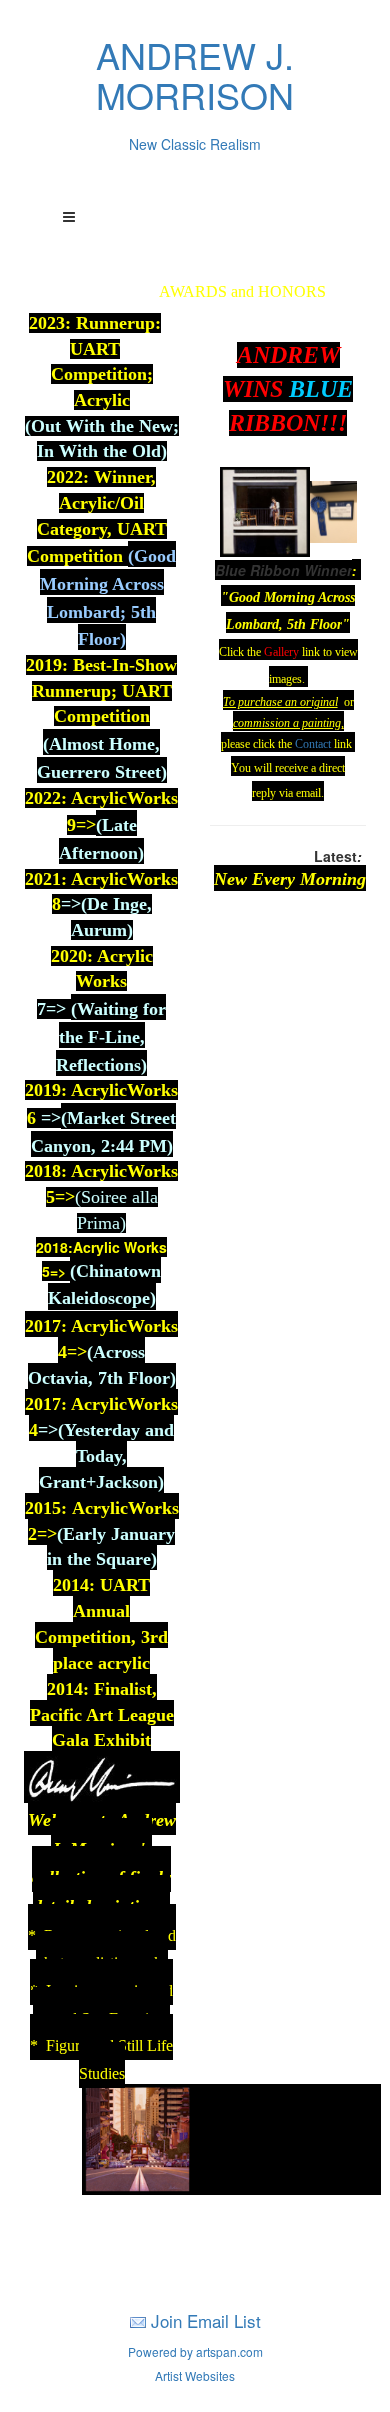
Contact (313, 744)
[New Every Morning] (137, 2137)
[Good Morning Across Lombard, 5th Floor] (265, 509)
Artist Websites (195, 2375)
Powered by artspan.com (195, 2351)
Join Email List (206, 2320)
